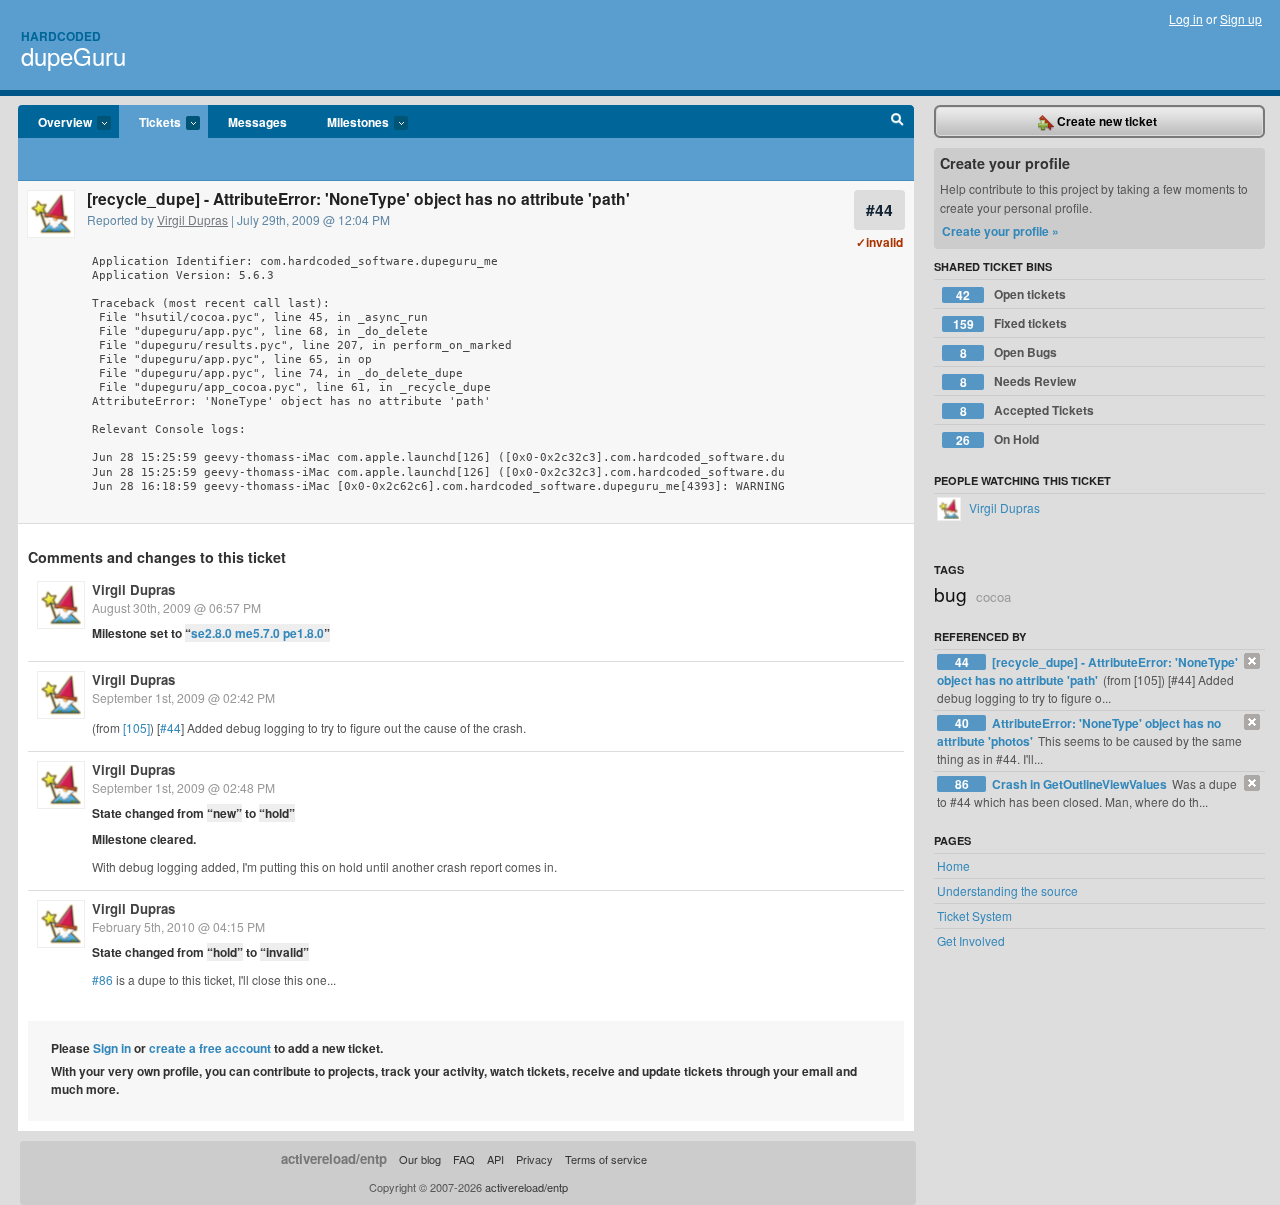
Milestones (348, 123)
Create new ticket (1105, 121)
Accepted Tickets (1027, 410)
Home (953, 865)
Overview (55, 123)
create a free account (210, 1048)
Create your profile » (1000, 231)
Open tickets (1011, 294)
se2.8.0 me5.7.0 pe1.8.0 (257, 633)
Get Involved (971, 940)
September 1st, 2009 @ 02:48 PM (183, 787)
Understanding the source (1007, 890)
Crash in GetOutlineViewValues (1081, 784)
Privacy (534, 1159)
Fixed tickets (1010, 323)
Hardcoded (61, 36)
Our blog (420, 1159)
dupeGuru (73, 55)
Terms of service (606, 1159)
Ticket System (974, 915)
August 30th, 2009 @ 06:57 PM (176, 607)
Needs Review (1018, 381)
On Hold (997, 439)
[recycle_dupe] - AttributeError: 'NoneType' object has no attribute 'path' (1087, 671)
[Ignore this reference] (1252, 661)
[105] (136, 727)
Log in (1186, 18)
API (495, 1159)
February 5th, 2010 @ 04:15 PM (178, 926)
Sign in (112, 1048)
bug (950, 593)
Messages (257, 122)
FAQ (464, 1159)
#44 (879, 209)
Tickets (150, 123)
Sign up (1241, 18)
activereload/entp (334, 1158)
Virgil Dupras (192, 219)
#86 (102, 979)
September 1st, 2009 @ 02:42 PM (183, 697)
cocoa (993, 596)
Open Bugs (1009, 352)
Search (897, 122)
